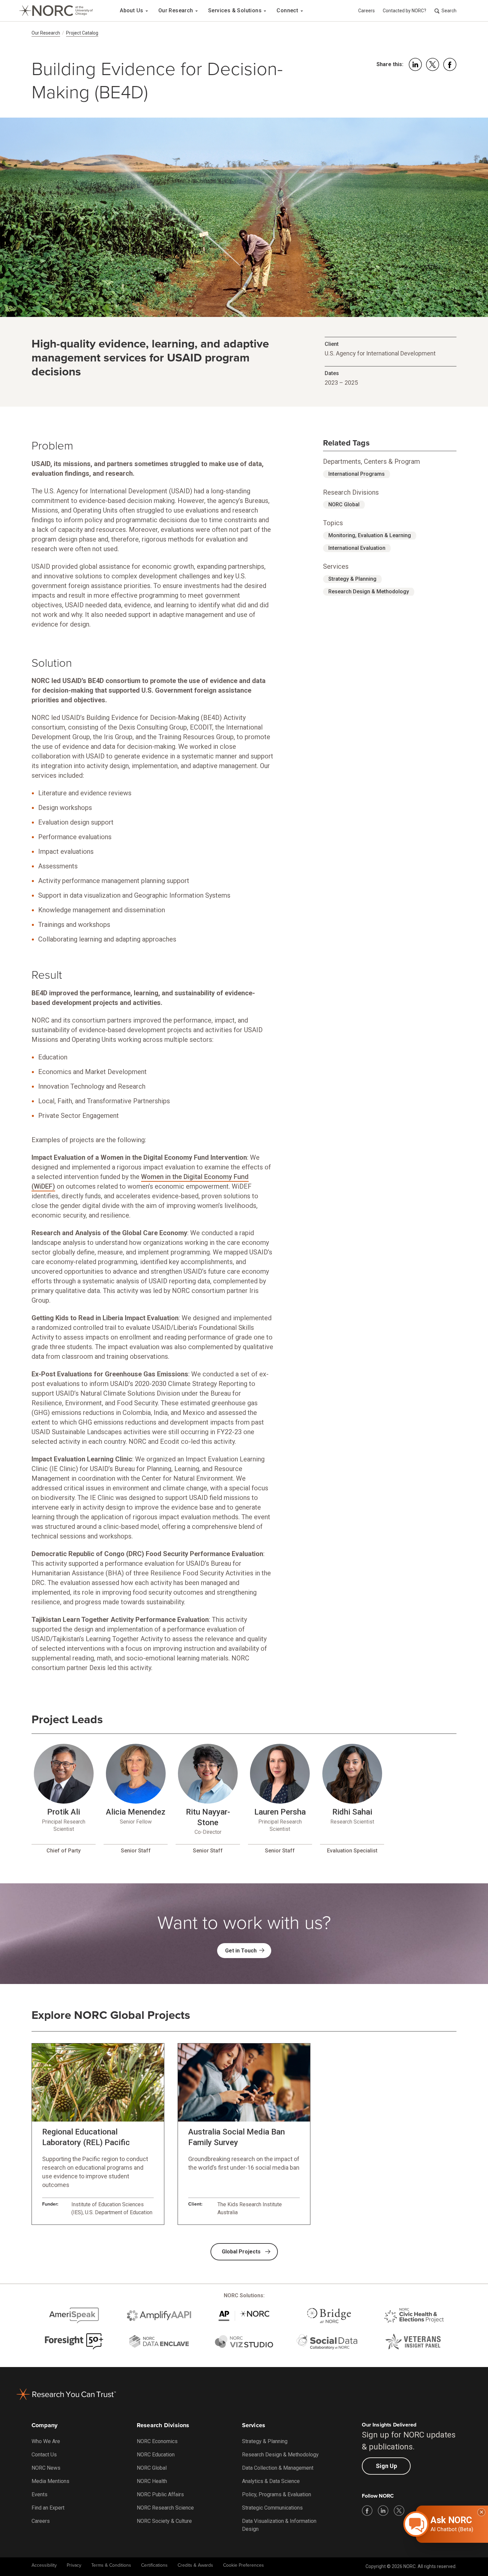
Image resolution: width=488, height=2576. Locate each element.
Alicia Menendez (136, 1812)
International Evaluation (357, 548)
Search (449, 11)
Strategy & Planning (352, 579)
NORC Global (344, 504)
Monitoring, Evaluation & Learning (370, 535)
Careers (366, 11)
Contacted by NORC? (405, 11)
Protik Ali (64, 1812)
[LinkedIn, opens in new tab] (383, 2511)
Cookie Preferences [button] (244, 2565)
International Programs (357, 474)
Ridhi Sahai (352, 1812)
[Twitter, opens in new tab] (399, 2511)
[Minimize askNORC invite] (481, 2512)
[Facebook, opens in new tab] (367, 2511)
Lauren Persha (280, 1812)
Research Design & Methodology (369, 592)
